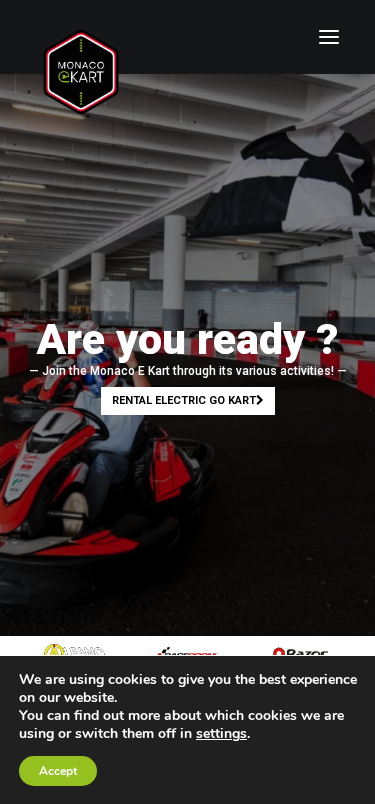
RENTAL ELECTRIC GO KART (184, 400)
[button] (329, 37)
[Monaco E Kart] (81, 37)
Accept (58, 771)
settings (221, 734)
